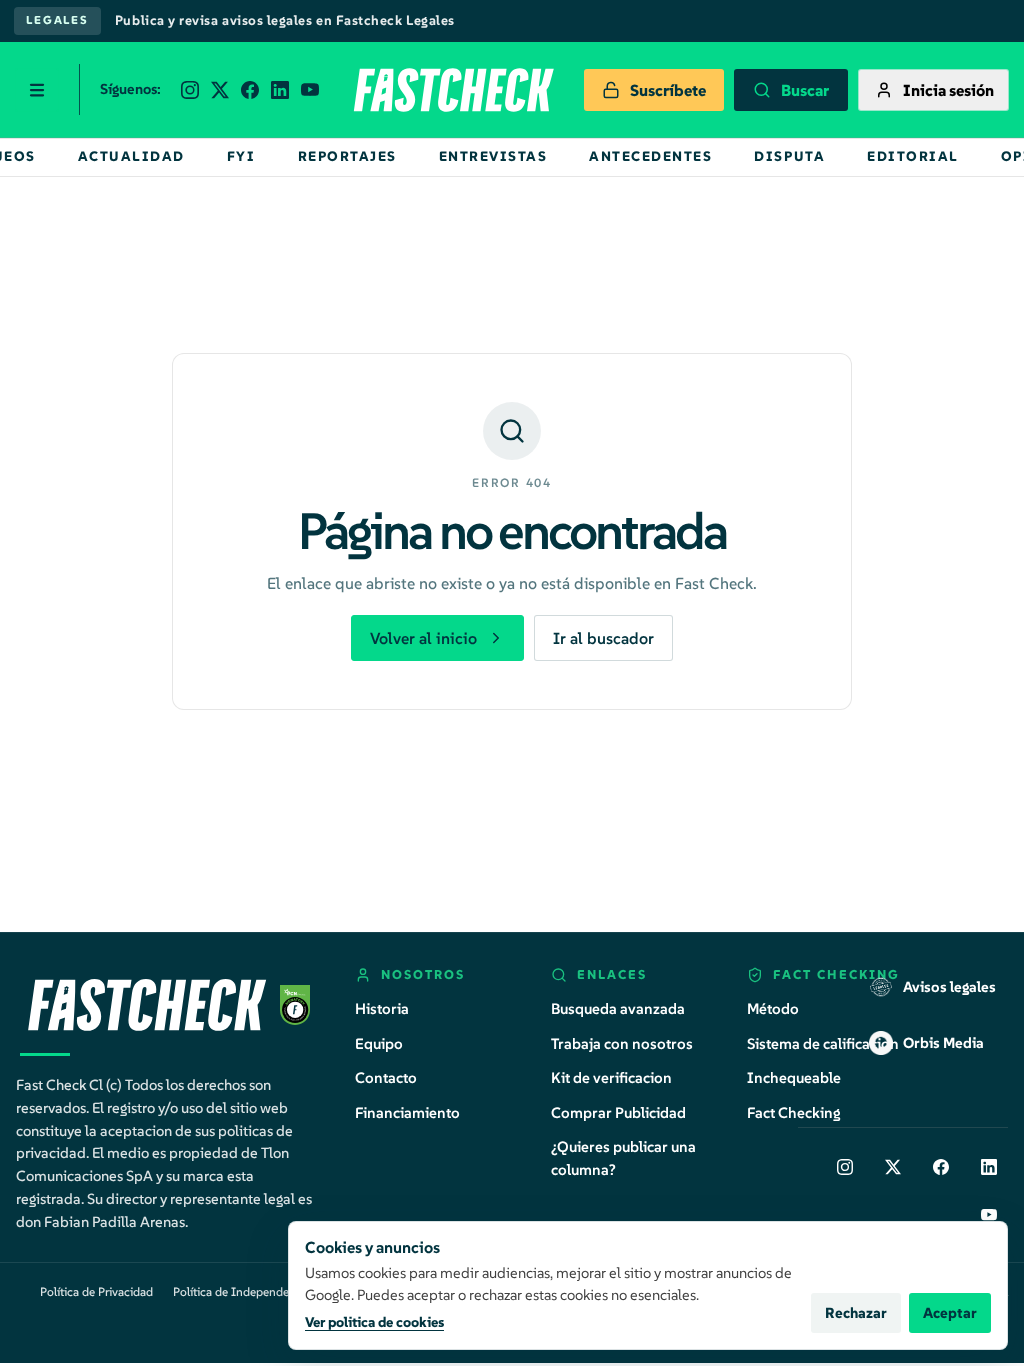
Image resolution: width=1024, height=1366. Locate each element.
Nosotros (423, 974)
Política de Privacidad (96, 1291)
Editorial (913, 156)
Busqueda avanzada (618, 1008)
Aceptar (950, 1313)
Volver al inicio (423, 638)
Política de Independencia (242, 1291)
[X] (893, 1167)
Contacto (386, 1077)
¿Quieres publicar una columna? (623, 1158)
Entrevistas (493, 156)
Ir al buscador (603, 638)
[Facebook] (941, 1167)
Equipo (379, 1043)
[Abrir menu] (37, 90)
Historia (382, 1008)
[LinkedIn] (989, 1167)
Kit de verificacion (611, 1077)
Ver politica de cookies (374, 1322)
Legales (57, 20)
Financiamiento (407, 1112)
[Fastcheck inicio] (452, 90)
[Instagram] (845, 1167)
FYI (241, 156)
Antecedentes (650, 156)
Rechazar (856, 1313)
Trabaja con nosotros (622, 1043)
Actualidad (131, 156)
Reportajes (347, 156)
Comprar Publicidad (618, 1112)
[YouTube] (989, 1215)
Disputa (789, 156)
